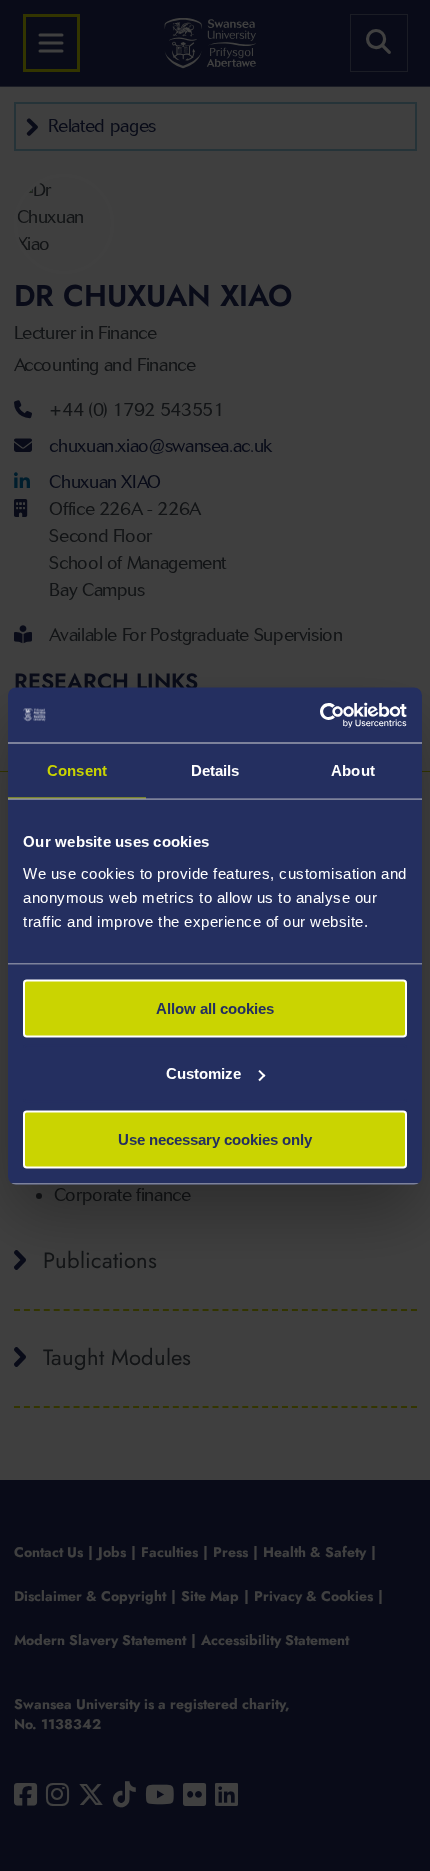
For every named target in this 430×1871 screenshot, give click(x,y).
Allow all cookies (215, 1007)
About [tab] (353, 770)
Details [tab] (215, 770)
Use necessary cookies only (215, 1138)
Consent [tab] (77, 770)
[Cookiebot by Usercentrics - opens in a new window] (319, 715)
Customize (203, 1073)
